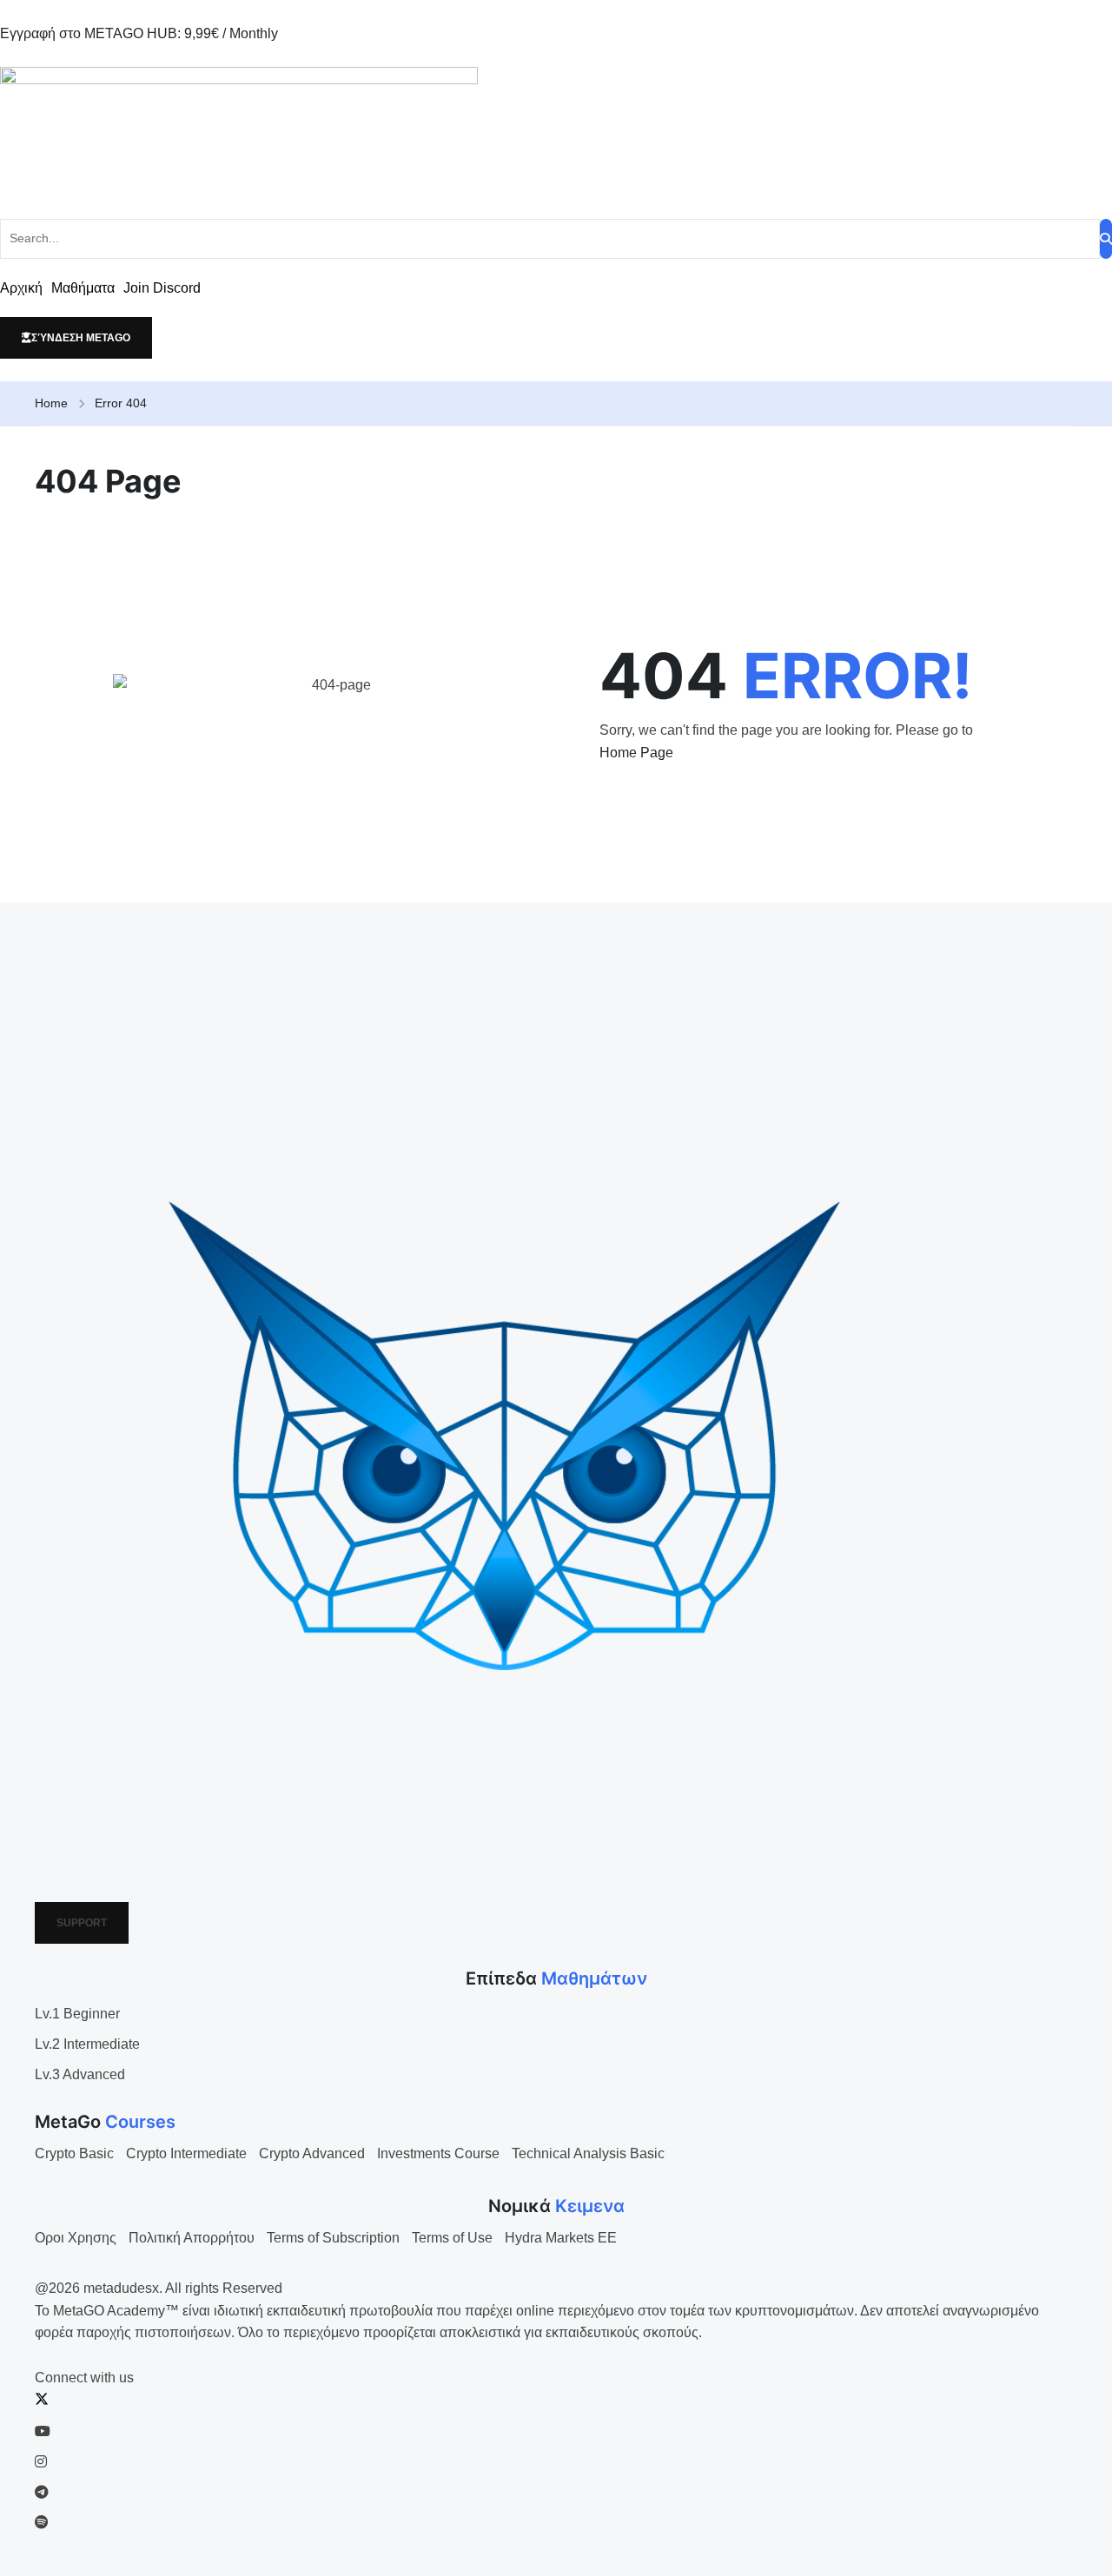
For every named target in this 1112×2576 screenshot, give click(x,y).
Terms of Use (452, 2238)
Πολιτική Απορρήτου (192, 2238)
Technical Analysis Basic (588, 2153)
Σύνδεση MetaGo (81, 338)
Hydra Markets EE (561, 2238)
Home (51, 403)
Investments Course (438, 2153)
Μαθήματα (83, 288)
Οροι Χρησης (76, 2238)
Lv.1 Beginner (77, 2014)
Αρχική (21, 288)
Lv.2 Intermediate (87, 2044)
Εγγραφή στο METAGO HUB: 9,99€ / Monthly (139, 33)
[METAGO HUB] (556, 132)
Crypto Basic (74, 2153)
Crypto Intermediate (186, 2153)
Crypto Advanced (312, 2153)
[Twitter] (42, 2401)
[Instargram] (41, 2462)
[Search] (1106, 239)
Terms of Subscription (333, 2238)
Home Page (636, 753)
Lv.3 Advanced (80, 2074)
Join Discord (162, 288)
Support (82, 1923)
